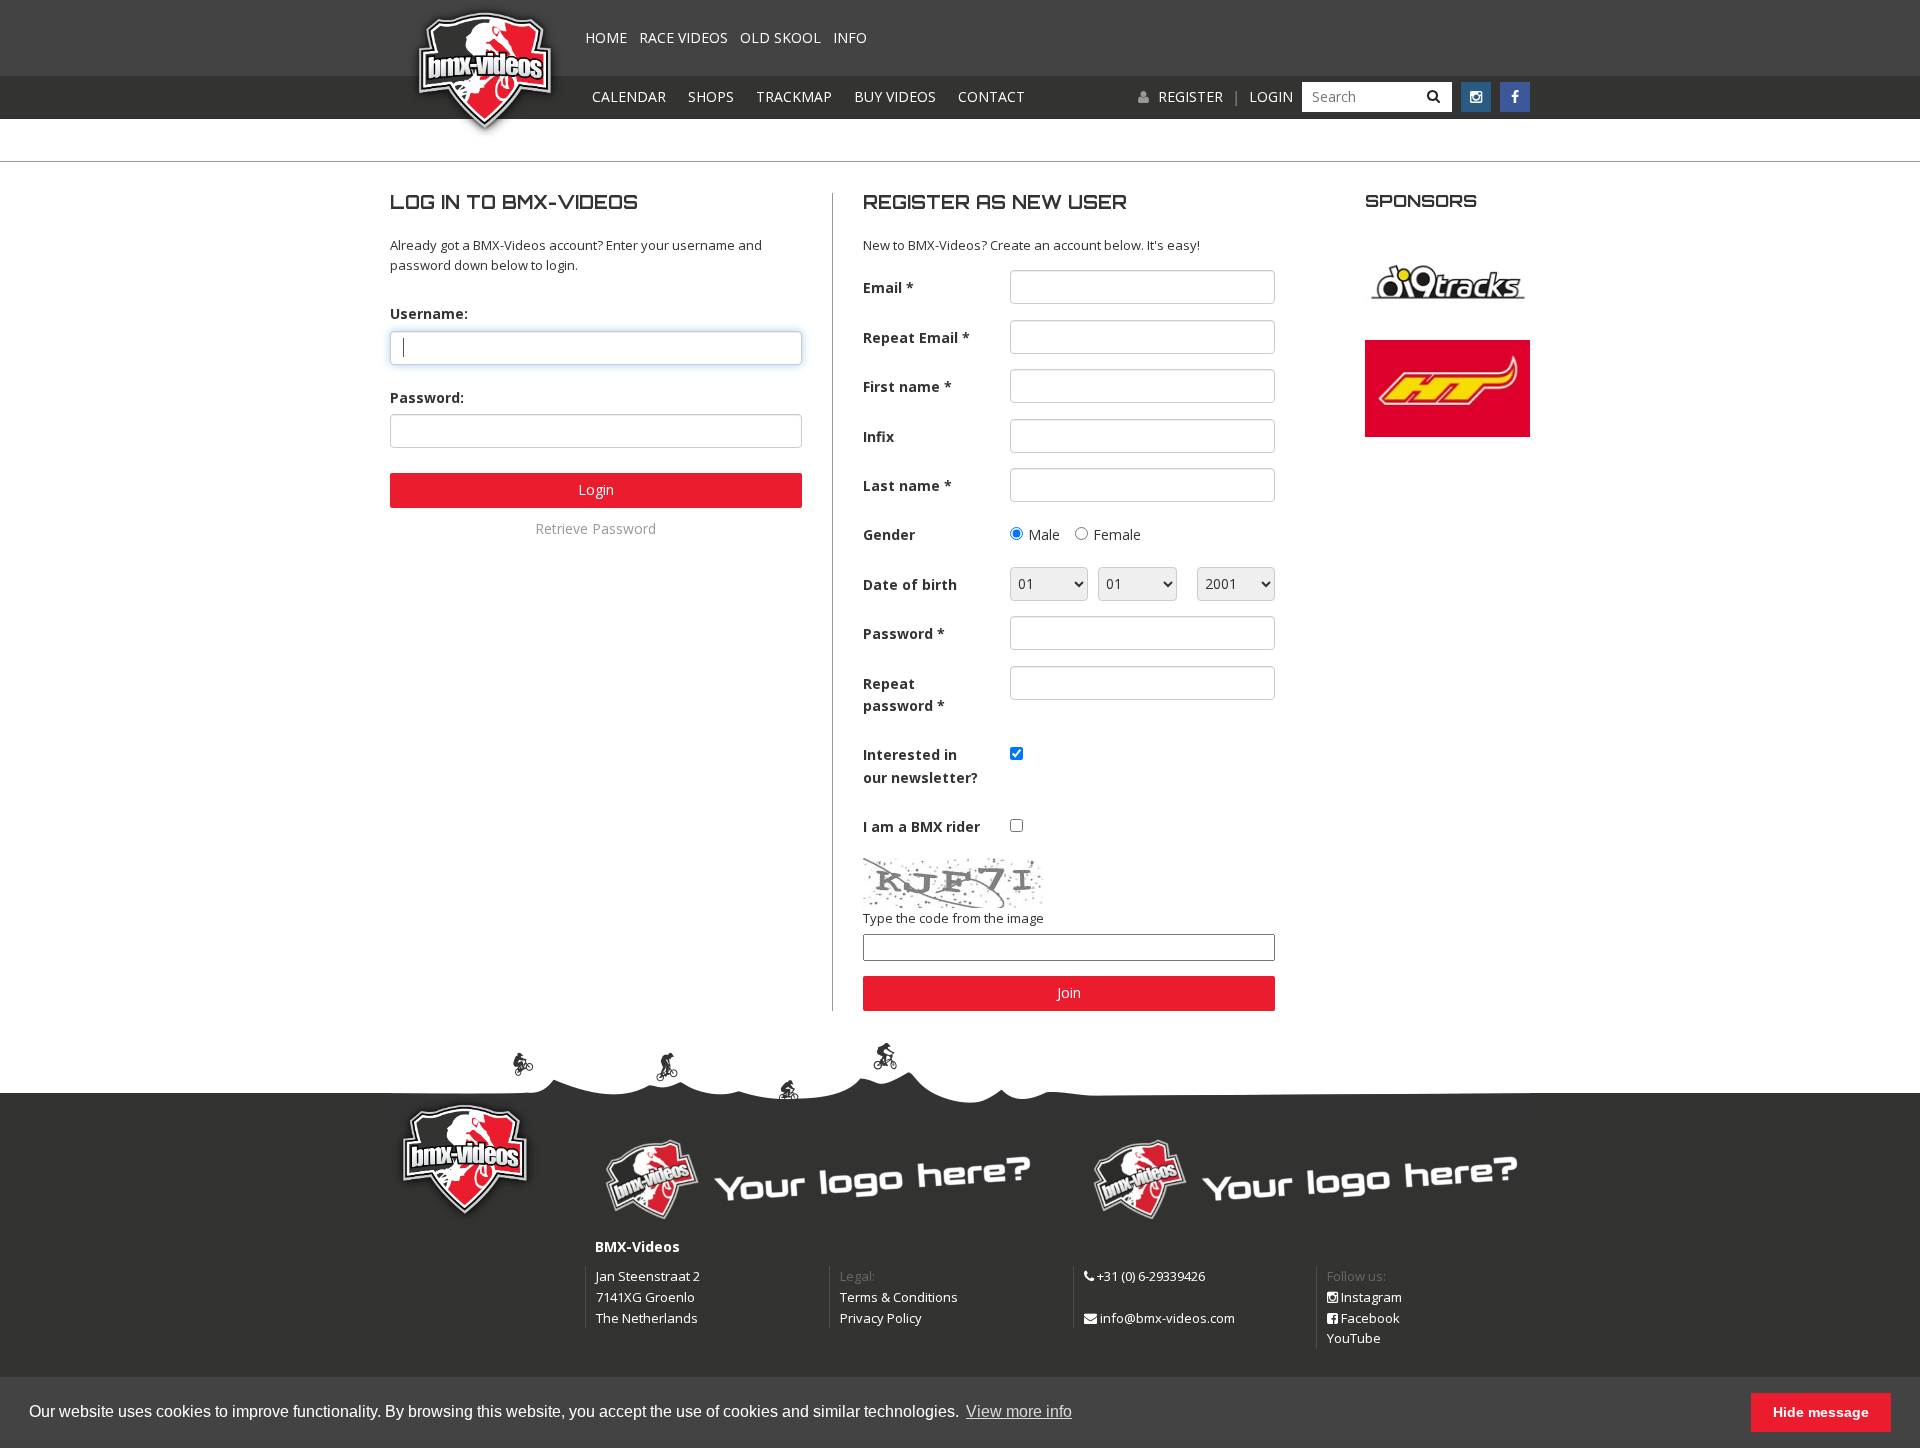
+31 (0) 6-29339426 (1149, 1276)
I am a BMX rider (921, 826)
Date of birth (910, 584)
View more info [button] (1019, 1411)
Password (898, 633)
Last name (901, 485)
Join (1069, 992)
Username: (429, 313)
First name (901, 386)
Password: (427, 397)
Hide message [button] (1821, 1412)
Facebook (1369, 1318)
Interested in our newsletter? (920, 765)
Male (1044, 534)
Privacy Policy (881, 1318)
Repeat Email (910, 337)
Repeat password (898, 694)
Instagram (1370, 1297)
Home (606, 37)
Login (1271, 96)
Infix (878, 436)
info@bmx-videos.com (1166, 1318)
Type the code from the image (953, 918)
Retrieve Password (595, 528)
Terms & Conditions (899, 1297)
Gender (889, 534)
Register (1190, 96)
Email (882, 287)
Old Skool (780, 37)
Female (1117, 534)
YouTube (1354, 1338)
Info (850, 37)
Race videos (683, 37)
